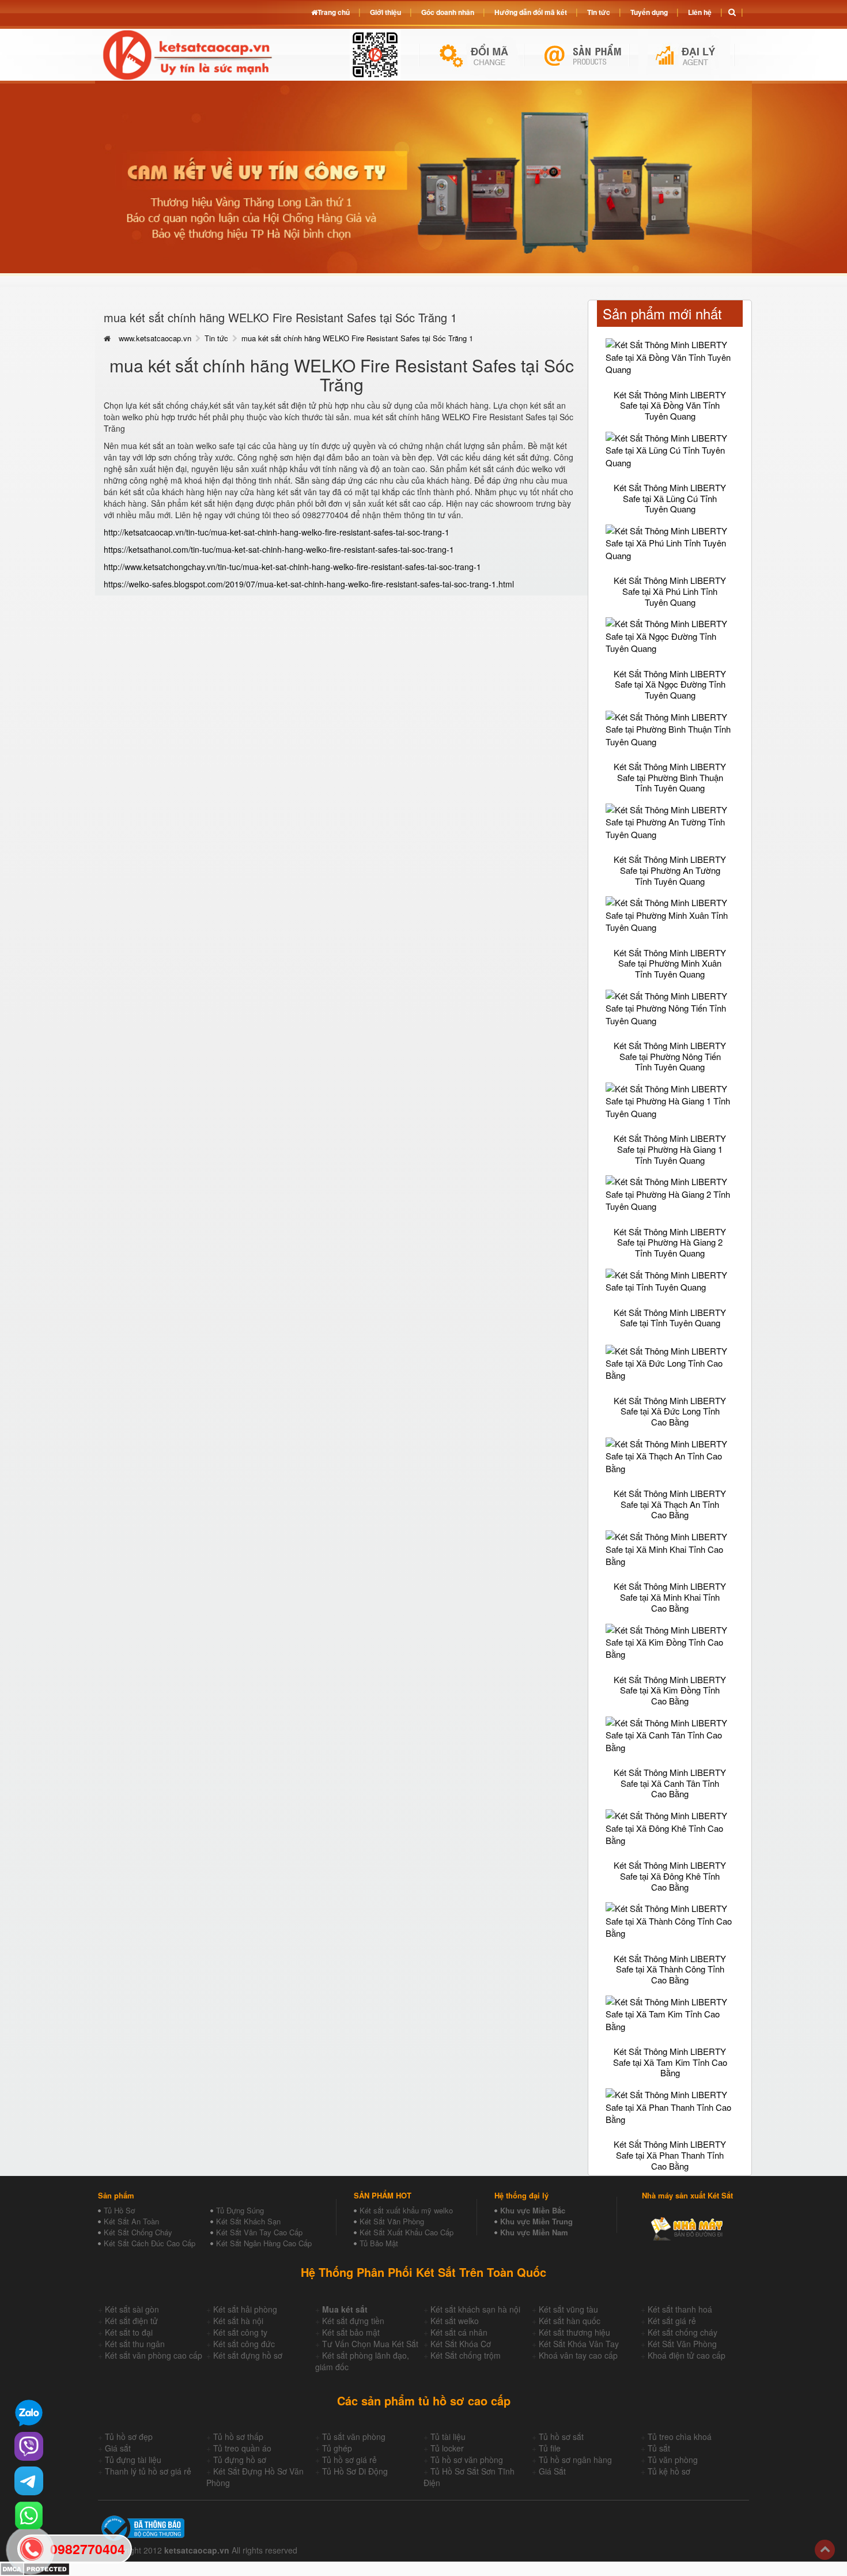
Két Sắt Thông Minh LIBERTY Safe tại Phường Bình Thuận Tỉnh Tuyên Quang (670, 777)
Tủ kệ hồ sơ (669, 2471)
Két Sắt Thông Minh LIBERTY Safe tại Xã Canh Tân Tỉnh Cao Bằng (670, 1783)
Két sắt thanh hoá (680, 2309)
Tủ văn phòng (673, 2460)
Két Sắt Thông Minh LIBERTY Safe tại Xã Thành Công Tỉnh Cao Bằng (670, 1969)
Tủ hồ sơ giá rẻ (349, 2460)
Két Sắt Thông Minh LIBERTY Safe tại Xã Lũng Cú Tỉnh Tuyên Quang (670, 498)
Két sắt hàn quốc (570, 2321)
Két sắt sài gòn (132, 2309)
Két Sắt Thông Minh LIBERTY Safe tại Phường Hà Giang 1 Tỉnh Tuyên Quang (670, 1149)
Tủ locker (447, 2448)
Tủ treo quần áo (242, 2448)
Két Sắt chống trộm (466, 2355)
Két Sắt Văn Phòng (392, 2221)
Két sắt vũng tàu (568, 2309)
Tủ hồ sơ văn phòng (467, 2460)
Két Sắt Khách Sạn (248, 2221)
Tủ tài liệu (448, 2437)
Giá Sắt (552, 2471)
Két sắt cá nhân (459, 2332)
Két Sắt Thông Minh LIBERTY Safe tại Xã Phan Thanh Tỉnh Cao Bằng (670, 2155)
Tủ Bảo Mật (379, 2243)
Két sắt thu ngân (135, 2344)
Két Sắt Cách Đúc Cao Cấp (150, 2243)
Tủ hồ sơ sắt (561, 2437)
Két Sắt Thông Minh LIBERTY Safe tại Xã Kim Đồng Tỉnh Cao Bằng (670, 1690)
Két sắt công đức (244, 2344)
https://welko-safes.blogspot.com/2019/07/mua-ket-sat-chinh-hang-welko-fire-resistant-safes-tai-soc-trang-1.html (309, 584)
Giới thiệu (385, 12)
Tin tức (216, 338)
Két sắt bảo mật (351, 2332)
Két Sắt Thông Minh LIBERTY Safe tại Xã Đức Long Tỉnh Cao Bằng (670, 1411)
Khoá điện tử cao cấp (687, 2355)
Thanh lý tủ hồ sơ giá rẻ (148, 2471)
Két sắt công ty (240, 2332)
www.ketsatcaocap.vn (155, 338)
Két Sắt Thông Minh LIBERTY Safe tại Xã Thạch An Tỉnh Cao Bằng (670, 1504)
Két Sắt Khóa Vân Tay (579, 2344)
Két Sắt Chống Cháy (138, 2232)
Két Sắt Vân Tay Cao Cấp (259, 2232)
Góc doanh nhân (448, 12)
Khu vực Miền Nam (534, 2232)
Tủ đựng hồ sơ (240, 2460)
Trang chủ (334, 12)
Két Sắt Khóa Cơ (461, 2344)
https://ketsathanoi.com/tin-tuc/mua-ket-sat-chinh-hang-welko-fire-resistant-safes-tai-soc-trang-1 (279, 549)
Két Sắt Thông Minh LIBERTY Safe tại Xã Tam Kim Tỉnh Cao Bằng (670, 2062)
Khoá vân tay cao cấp (578, 2355)
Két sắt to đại (129, 2332)
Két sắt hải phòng (245, 2309)
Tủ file (550, 2448)
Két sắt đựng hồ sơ (248, 2355)
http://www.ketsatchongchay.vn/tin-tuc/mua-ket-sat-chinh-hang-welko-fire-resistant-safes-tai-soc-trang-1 (292, 567)
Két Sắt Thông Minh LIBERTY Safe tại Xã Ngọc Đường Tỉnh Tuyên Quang (670, 684)
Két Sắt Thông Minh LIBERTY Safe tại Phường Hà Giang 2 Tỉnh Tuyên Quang (670, 1242)
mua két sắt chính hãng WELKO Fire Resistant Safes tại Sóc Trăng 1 (357, 338)
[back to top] (825, 2550)
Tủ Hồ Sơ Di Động (355, 2471)
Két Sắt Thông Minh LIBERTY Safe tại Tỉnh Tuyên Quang (670, 1318)
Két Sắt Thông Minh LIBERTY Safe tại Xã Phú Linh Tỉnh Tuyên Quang (670, 591)
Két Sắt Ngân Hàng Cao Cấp (264, 2243)
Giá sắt (118, 2448)
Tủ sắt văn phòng (354, 2437)
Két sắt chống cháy (682, 2332)
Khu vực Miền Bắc (533, 2210)
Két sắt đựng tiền (353, 2321)
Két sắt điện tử (131, 2321)
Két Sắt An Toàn (131, 2221)
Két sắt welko (455, 2321)
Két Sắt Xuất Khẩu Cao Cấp (407, 2232)
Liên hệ (700, 12)
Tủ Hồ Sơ (119, 2210)
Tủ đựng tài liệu (133, 2460)
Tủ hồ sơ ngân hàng (575, 2460)
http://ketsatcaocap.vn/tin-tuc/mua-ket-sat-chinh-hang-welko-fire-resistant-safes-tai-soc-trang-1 (277, 532)
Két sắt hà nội (238, 2321)
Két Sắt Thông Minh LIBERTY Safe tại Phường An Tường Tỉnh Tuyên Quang (670, 870)
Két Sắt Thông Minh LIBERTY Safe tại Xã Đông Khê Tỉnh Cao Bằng (670, 1876)
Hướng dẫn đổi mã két (531, 12)
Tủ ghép (337, 2448)
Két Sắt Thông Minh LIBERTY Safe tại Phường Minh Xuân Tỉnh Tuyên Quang (670, 963)
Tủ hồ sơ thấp (238, 2437)
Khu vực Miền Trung (536, 2221)
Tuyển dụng (649, 12)
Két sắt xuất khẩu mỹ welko (406, 2210)
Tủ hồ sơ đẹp (129, 2437)
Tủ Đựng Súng (240, 2210)
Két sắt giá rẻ (672, 2321)
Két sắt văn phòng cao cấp (154, 2355)
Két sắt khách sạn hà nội (475, 2309)
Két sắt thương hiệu (574, 2332)
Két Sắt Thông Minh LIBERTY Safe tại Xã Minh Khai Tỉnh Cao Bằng (670, 1597)
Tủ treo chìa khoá (680, 2437)
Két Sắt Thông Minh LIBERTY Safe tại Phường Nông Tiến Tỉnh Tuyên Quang (670, 1056)
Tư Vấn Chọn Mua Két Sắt (370, 2344)
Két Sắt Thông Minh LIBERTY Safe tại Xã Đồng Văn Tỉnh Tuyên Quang (670, 405)
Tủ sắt (659, 2448)
